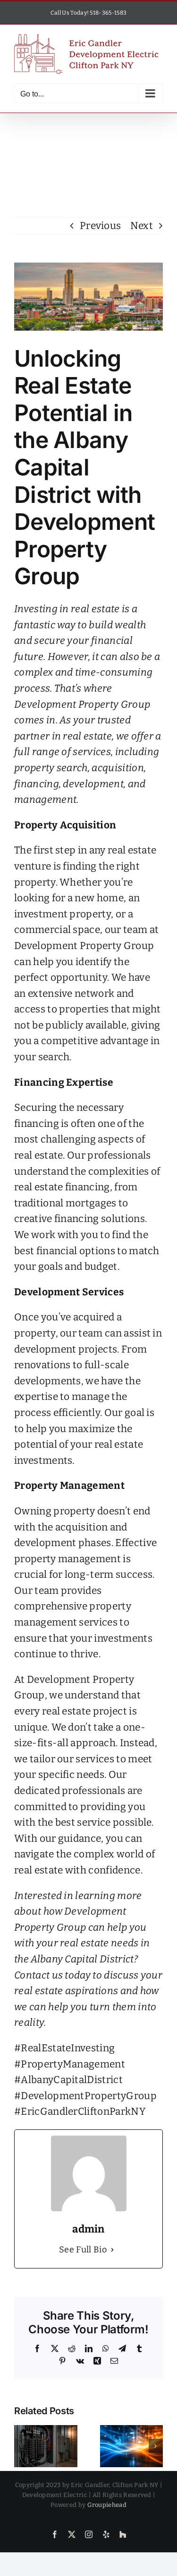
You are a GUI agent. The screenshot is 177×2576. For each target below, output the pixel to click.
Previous (101, 226)
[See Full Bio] (112, 2250)
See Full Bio (83, 2250)
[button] (21, 2446)
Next (142, 226)
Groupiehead (107, 2505)
